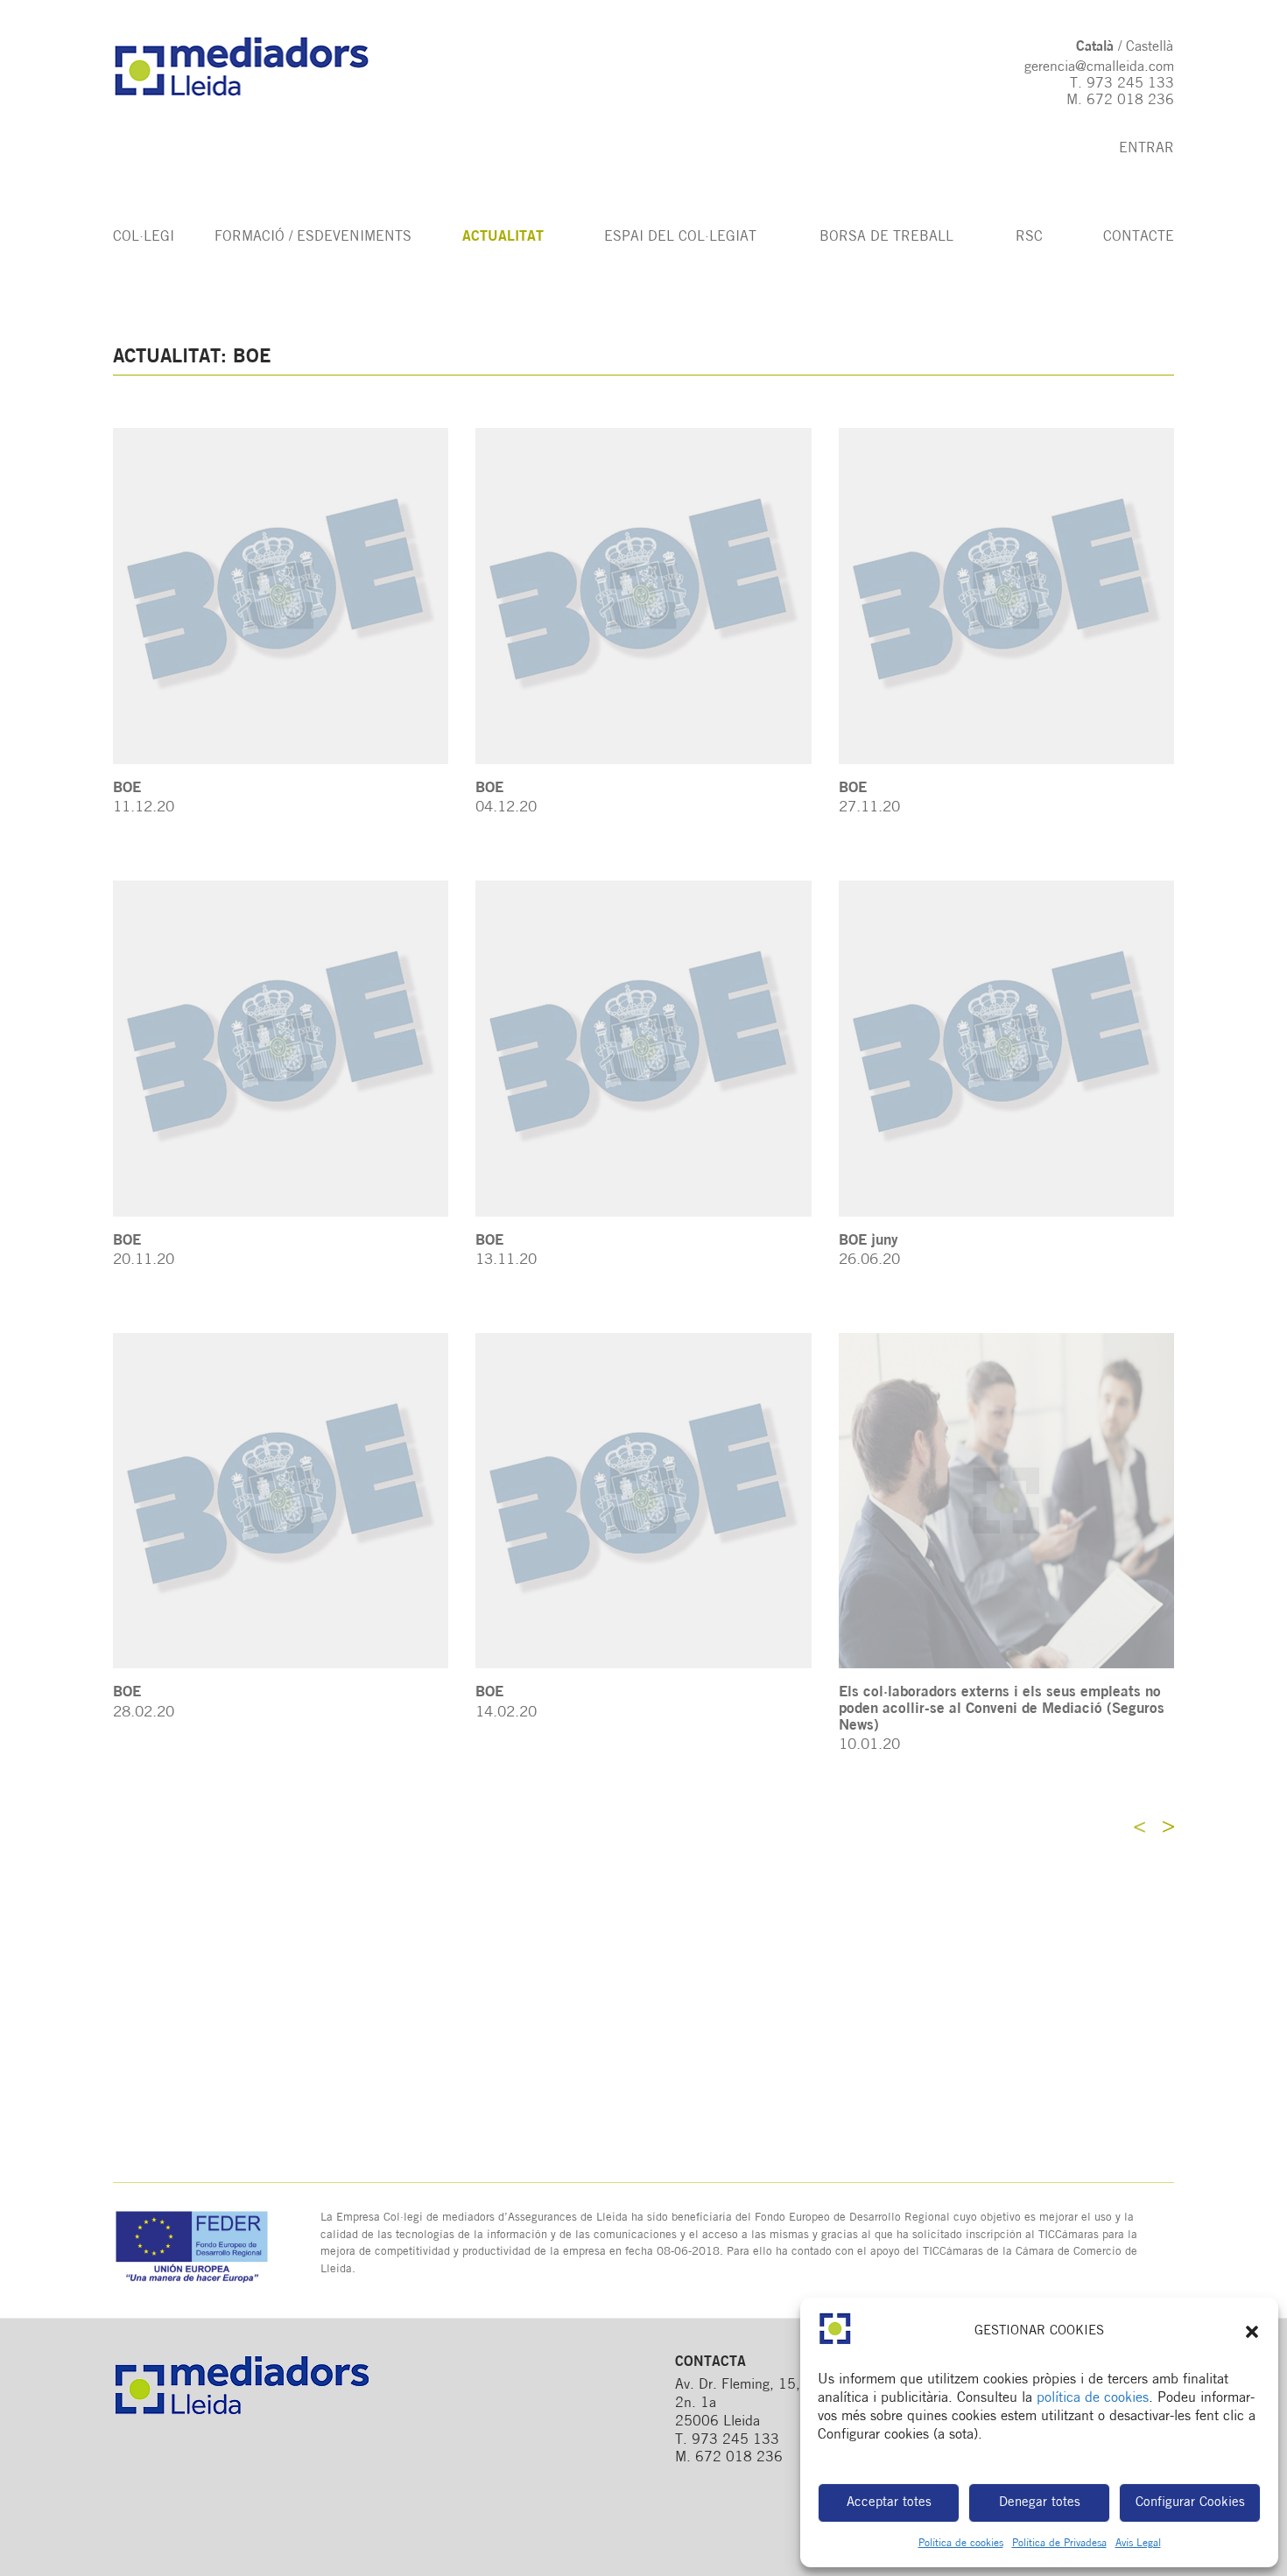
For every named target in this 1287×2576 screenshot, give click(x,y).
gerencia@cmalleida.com (1099, 67)
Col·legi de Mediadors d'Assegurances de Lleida (259, 67)
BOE (127, 788)
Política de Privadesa (1059, 2544)
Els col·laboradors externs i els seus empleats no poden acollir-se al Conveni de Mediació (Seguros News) (1002, 1709)
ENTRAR (1146, 149)
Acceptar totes (889, 2503)
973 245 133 (1130, 84)
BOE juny (869, 1241)
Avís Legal (1138, 2544)
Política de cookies (961, 2544)
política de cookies (1093, 2398)
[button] (1252, 2332)
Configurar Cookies (1190, 2503)
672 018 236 (1130, 101)
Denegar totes (1040, 2503)
